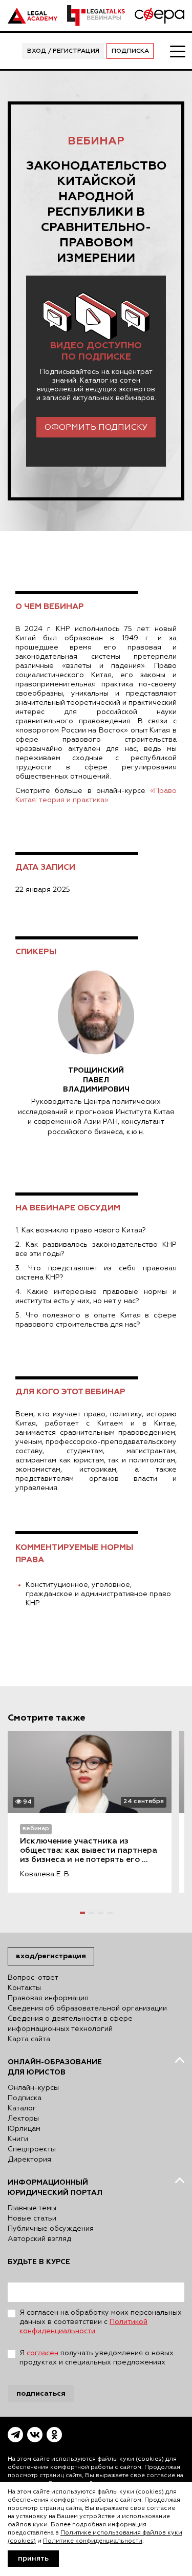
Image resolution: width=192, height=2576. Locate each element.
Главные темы (32, 2208)
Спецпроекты (32, 2149)
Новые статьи (32, 2218)
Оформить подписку (96, 428)
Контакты (24, 1988)
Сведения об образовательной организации (87, 2008)
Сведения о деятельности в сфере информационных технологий (70, 2024)
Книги (18, 2139)
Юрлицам (24, 2129)
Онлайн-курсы (33, 2088)
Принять (33, 2559)
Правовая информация (48, 1998)
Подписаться (41, 2393)
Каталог (22, 2108)
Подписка (130, 51)
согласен (42, 2353)
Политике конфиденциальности (93, 2541)
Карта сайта (29, 2039)
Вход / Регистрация (63, 51)
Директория (29, 2160)
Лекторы (23, 2119)
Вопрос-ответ (33, 1978)
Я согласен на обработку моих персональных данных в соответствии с (101, 2322)
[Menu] (177, 51)
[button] (82, 1913)
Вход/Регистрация (51, 1956)
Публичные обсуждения (51, 2229)
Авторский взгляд (39, 2239)
